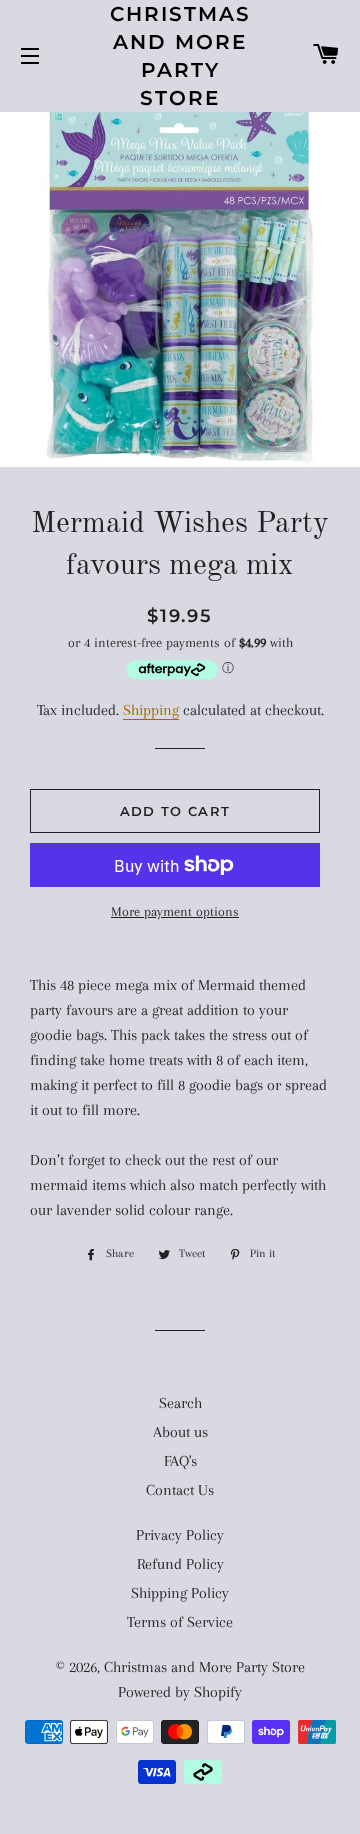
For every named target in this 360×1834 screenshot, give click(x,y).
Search (180, 1403)
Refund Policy (180, 1564)
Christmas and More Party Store (180, 56)
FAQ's (180, 1461)
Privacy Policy (180, 1535)
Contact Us (180, 1490)
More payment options (175, 911)
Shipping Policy (180, 1593)
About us (180, 1432)
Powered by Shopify (180, 1692)
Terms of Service (180, 1622)
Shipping (151, 710)
